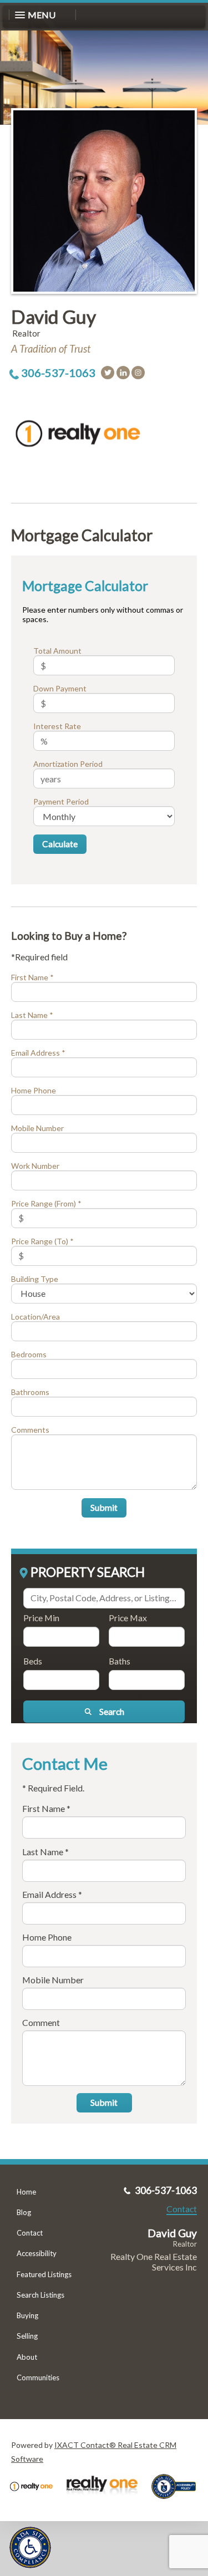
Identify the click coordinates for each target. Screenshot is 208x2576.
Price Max (128, 1618)
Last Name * (32, 1015)
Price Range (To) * (42, 1241)
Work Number (35, 1166)
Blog (24, 2212)
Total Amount (57, 651)
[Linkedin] (123, 373)
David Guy (54, 317)
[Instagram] (138, 373)
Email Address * (38, 1053)
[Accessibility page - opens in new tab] (178, 2503)
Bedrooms (29, 1354)
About (27, 2357)
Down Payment (60, 688)
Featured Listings (44, 2274)
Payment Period (61, 801)
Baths (120, 1661)
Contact (30, 2233)
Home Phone (34, 1090)
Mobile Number (37, 1128)
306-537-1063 (58, 373)
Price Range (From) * (46, 1203)
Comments (30, 1430)
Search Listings (40, 2295)
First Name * (32, 977)
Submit (104, 1507)
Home (26, 2192)
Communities (38, 2378)
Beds (33, 1661)
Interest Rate (57, 726)
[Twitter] (108, 373)
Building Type (35, 1279)
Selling (27, 2336)
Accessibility (37, 2253)
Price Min (41, 1618)
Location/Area (35, 1317)
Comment (41, 2022)
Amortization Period (68, 764)
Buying (27, 2315)
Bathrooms (30, 1392)
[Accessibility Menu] (30, 2547)
